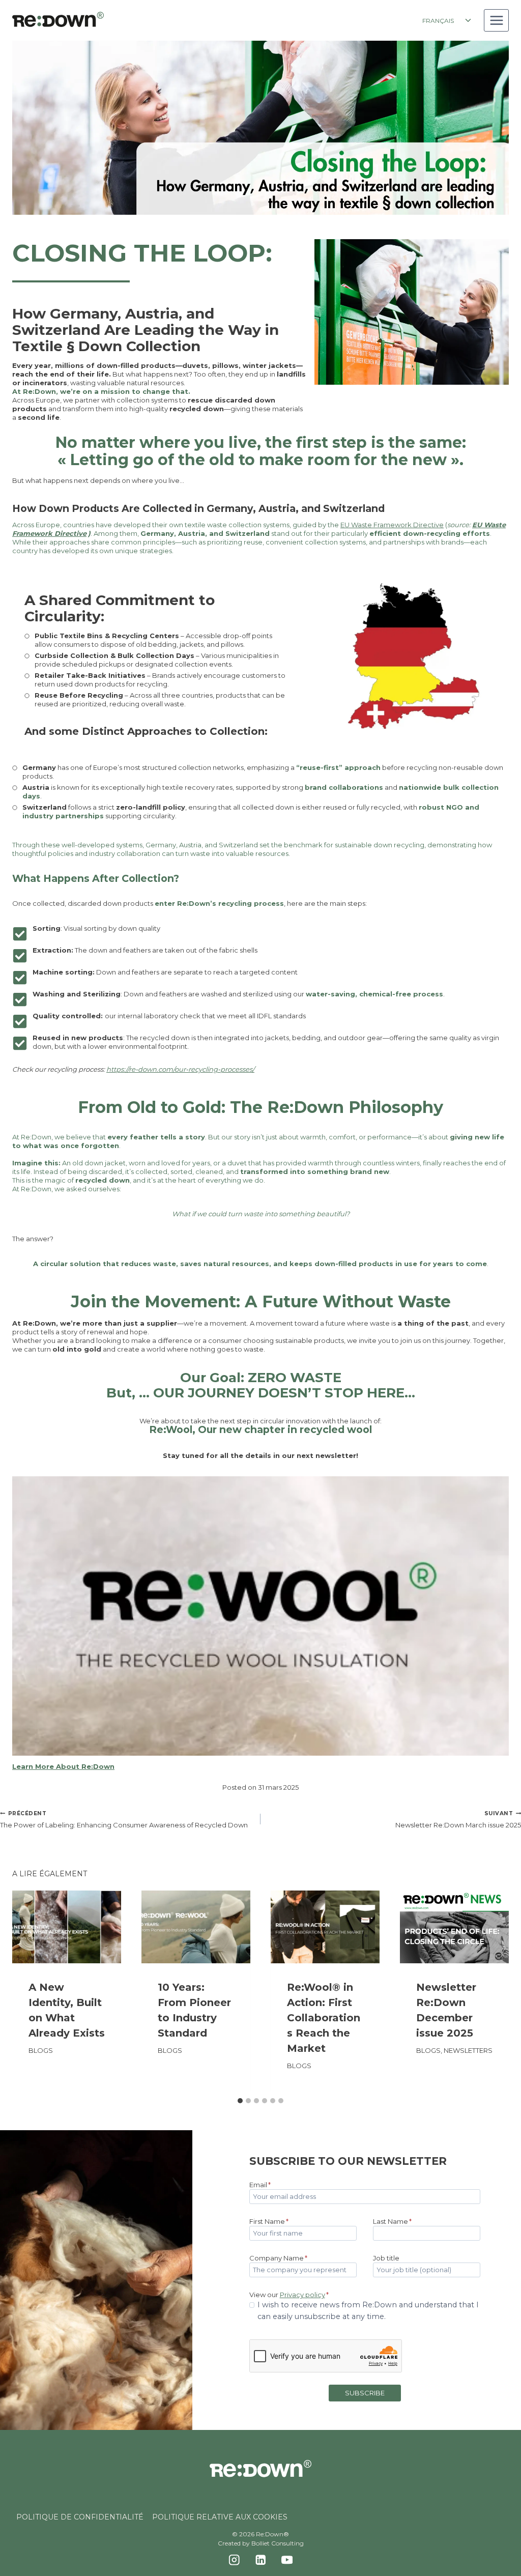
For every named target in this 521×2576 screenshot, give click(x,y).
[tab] (240, 2101)
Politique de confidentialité (80, 2517)
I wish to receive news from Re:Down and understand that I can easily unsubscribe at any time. (368, 2311)
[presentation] (67, 1927)
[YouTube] (287, 2559)
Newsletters (468, 2050)
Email (260, 2185)
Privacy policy (302, 2295)
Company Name (278, 2258)
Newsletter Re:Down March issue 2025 (458, 1820)
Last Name (392, 2221)
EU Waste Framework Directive (392, 525)
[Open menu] (496, 20)
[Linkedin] (261, 2559)
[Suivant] (493, 1991)
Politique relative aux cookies (220, 2517)
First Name (269, 2221)
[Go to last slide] (28, 1991)
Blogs (41, 2050)
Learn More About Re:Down (63, 1766)
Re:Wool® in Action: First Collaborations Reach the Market (324, 2018)
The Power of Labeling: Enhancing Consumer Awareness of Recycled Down (124, 1820)
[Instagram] (234, 2559)
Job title (386, 2258)
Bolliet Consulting (278, 2543)
